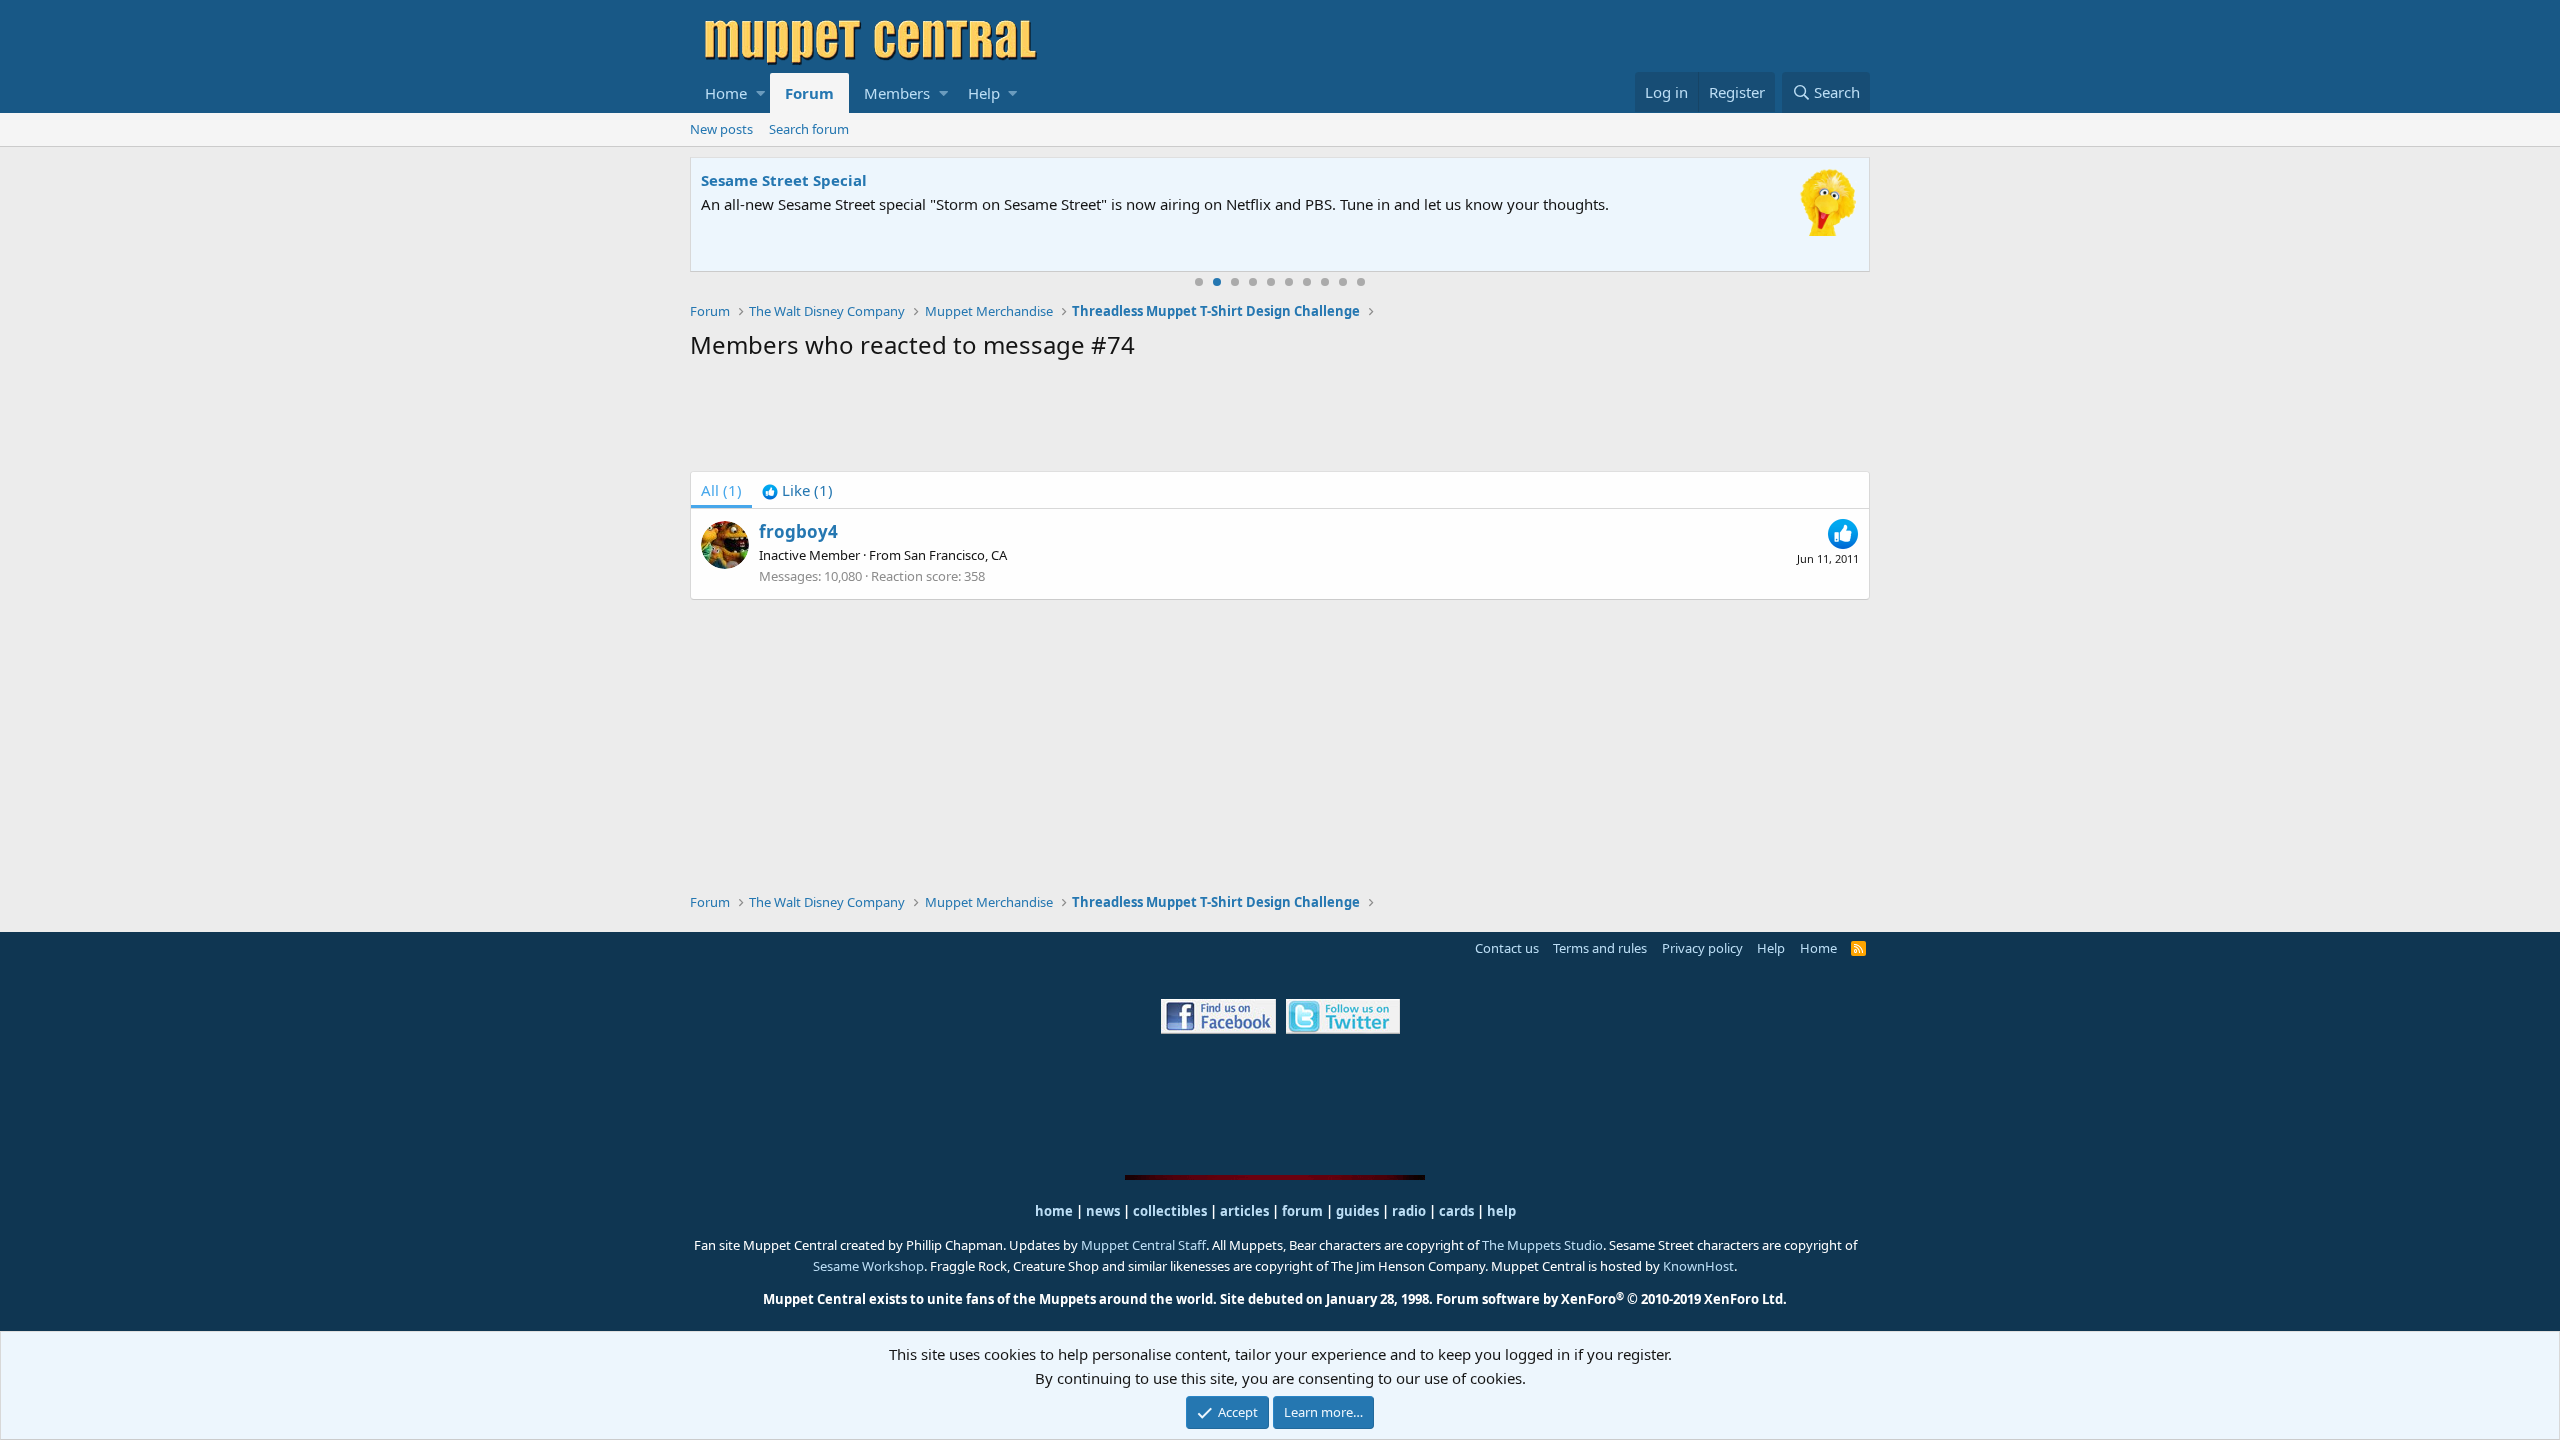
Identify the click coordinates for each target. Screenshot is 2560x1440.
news (1103, 1211)
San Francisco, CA (955, 555)
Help (984, 93)
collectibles (1170, 1211)
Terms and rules (1600, 948)
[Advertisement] (1280, 420)
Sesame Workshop (868, 1266)
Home (726, 93)
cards (1456, 1211)
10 (1361, 282)
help (1501, 1211)
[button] (760, 93)
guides (1357, 1211)
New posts (721, 129)
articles (1246, 1211)
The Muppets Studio (1542, 1245)
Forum (809, 93)
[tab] (797, 490)
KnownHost (1698, 1266)
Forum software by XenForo (1611, 1299)
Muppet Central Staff (1143, 1245)
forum (1302, 1211)
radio (1409, 1211)
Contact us (1507, 948)
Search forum (809, 129)
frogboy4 (798, 531)
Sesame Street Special (784, 180)
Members (897, 93)
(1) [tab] (721, 490)
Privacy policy (1702, 948)
